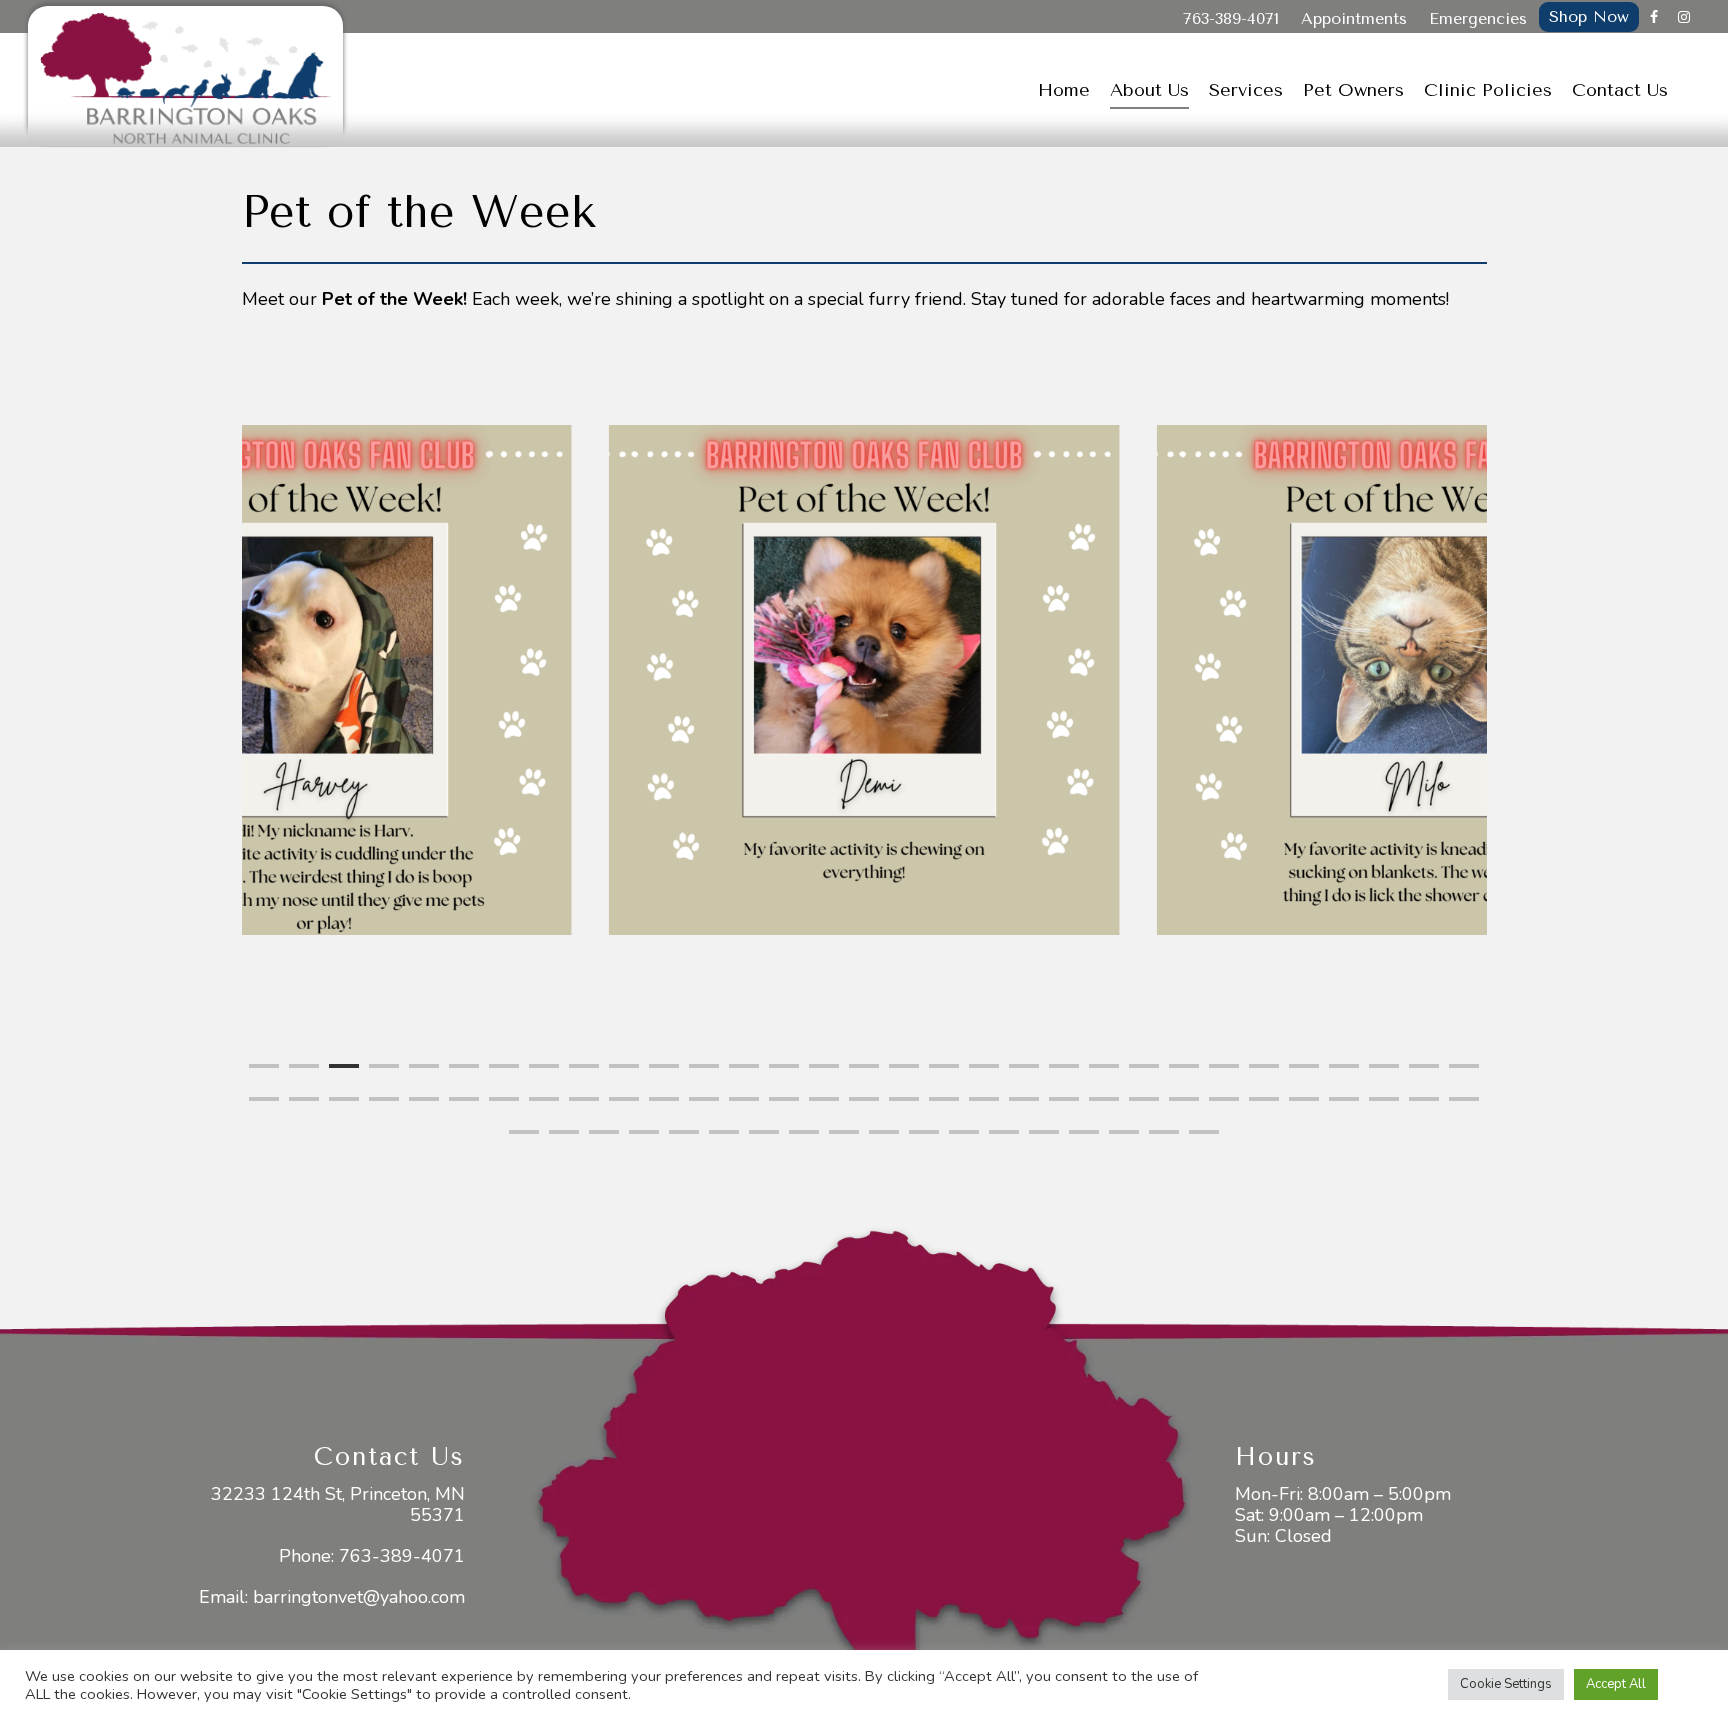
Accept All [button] (1616, 1684)
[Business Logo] (185, 76)
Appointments (1354, 18)
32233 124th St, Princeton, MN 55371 (338, 1504)
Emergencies (1478, 18)
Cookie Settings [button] (1506, 1684)
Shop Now (1589, 16)
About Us (1149, 90)
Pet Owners (1353, 90)
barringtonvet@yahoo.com (359, 1597)
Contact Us (1620, 90)
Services (1246, 90)
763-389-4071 (1231, 18)
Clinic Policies (1488, 90)
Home (1064, 90)
